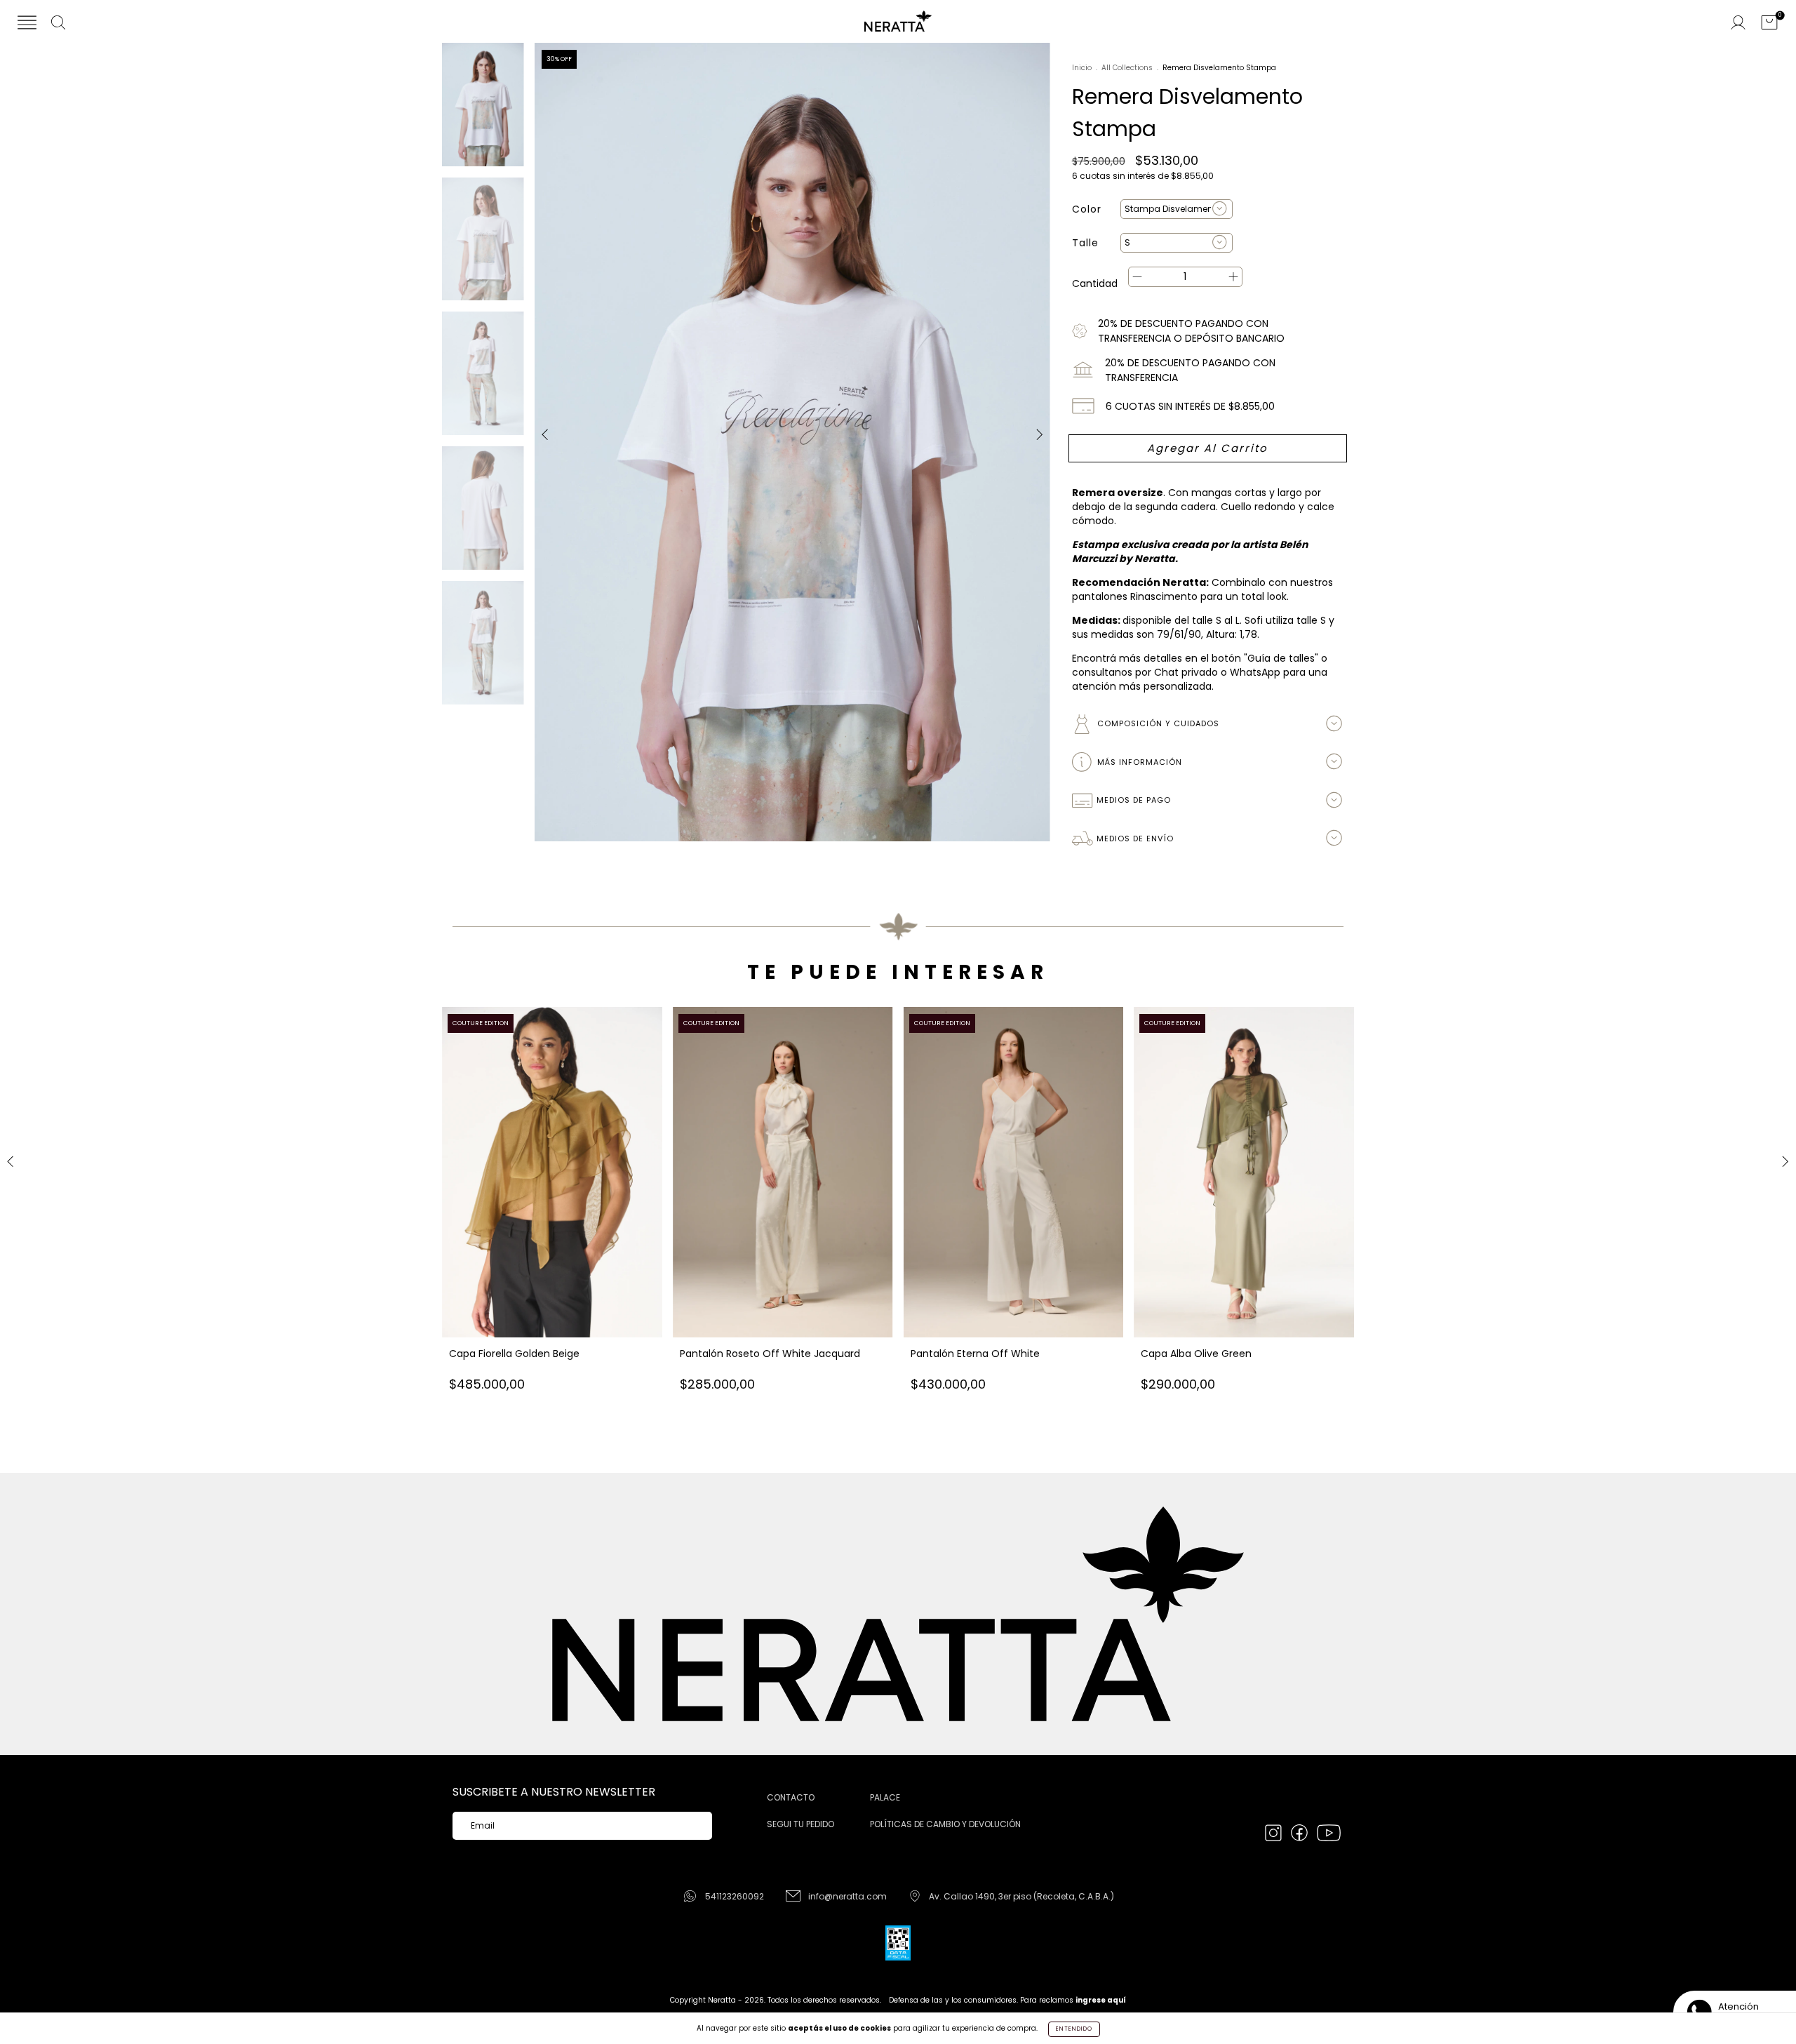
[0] (1769, 24)
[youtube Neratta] (1329, 1835)
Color (1087, 209)
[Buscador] (58, 24)
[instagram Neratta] (1274, 1835)
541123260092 (735, 1896)
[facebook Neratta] (1300, 1835)
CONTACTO (791, 1797)
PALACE (885, 1797)
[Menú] (27, 24)
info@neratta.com (847, 1896)
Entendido (1074, 2029)
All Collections (1127, 68)
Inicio (1082, 68)
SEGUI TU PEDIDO (800, 1824)
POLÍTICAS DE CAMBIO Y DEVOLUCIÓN (945, 1824)
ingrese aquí (1101, 2000)
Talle (1085, 243)
